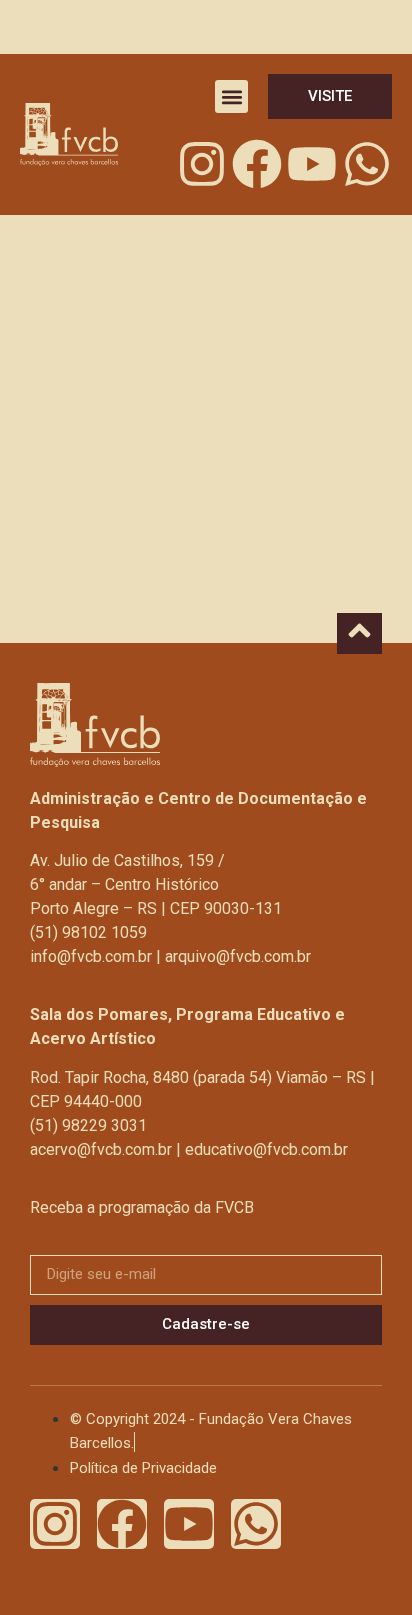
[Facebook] (257, 164)
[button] (231, 96)
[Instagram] (202, 164)
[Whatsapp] (367, 164)
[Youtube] (312, 164)
